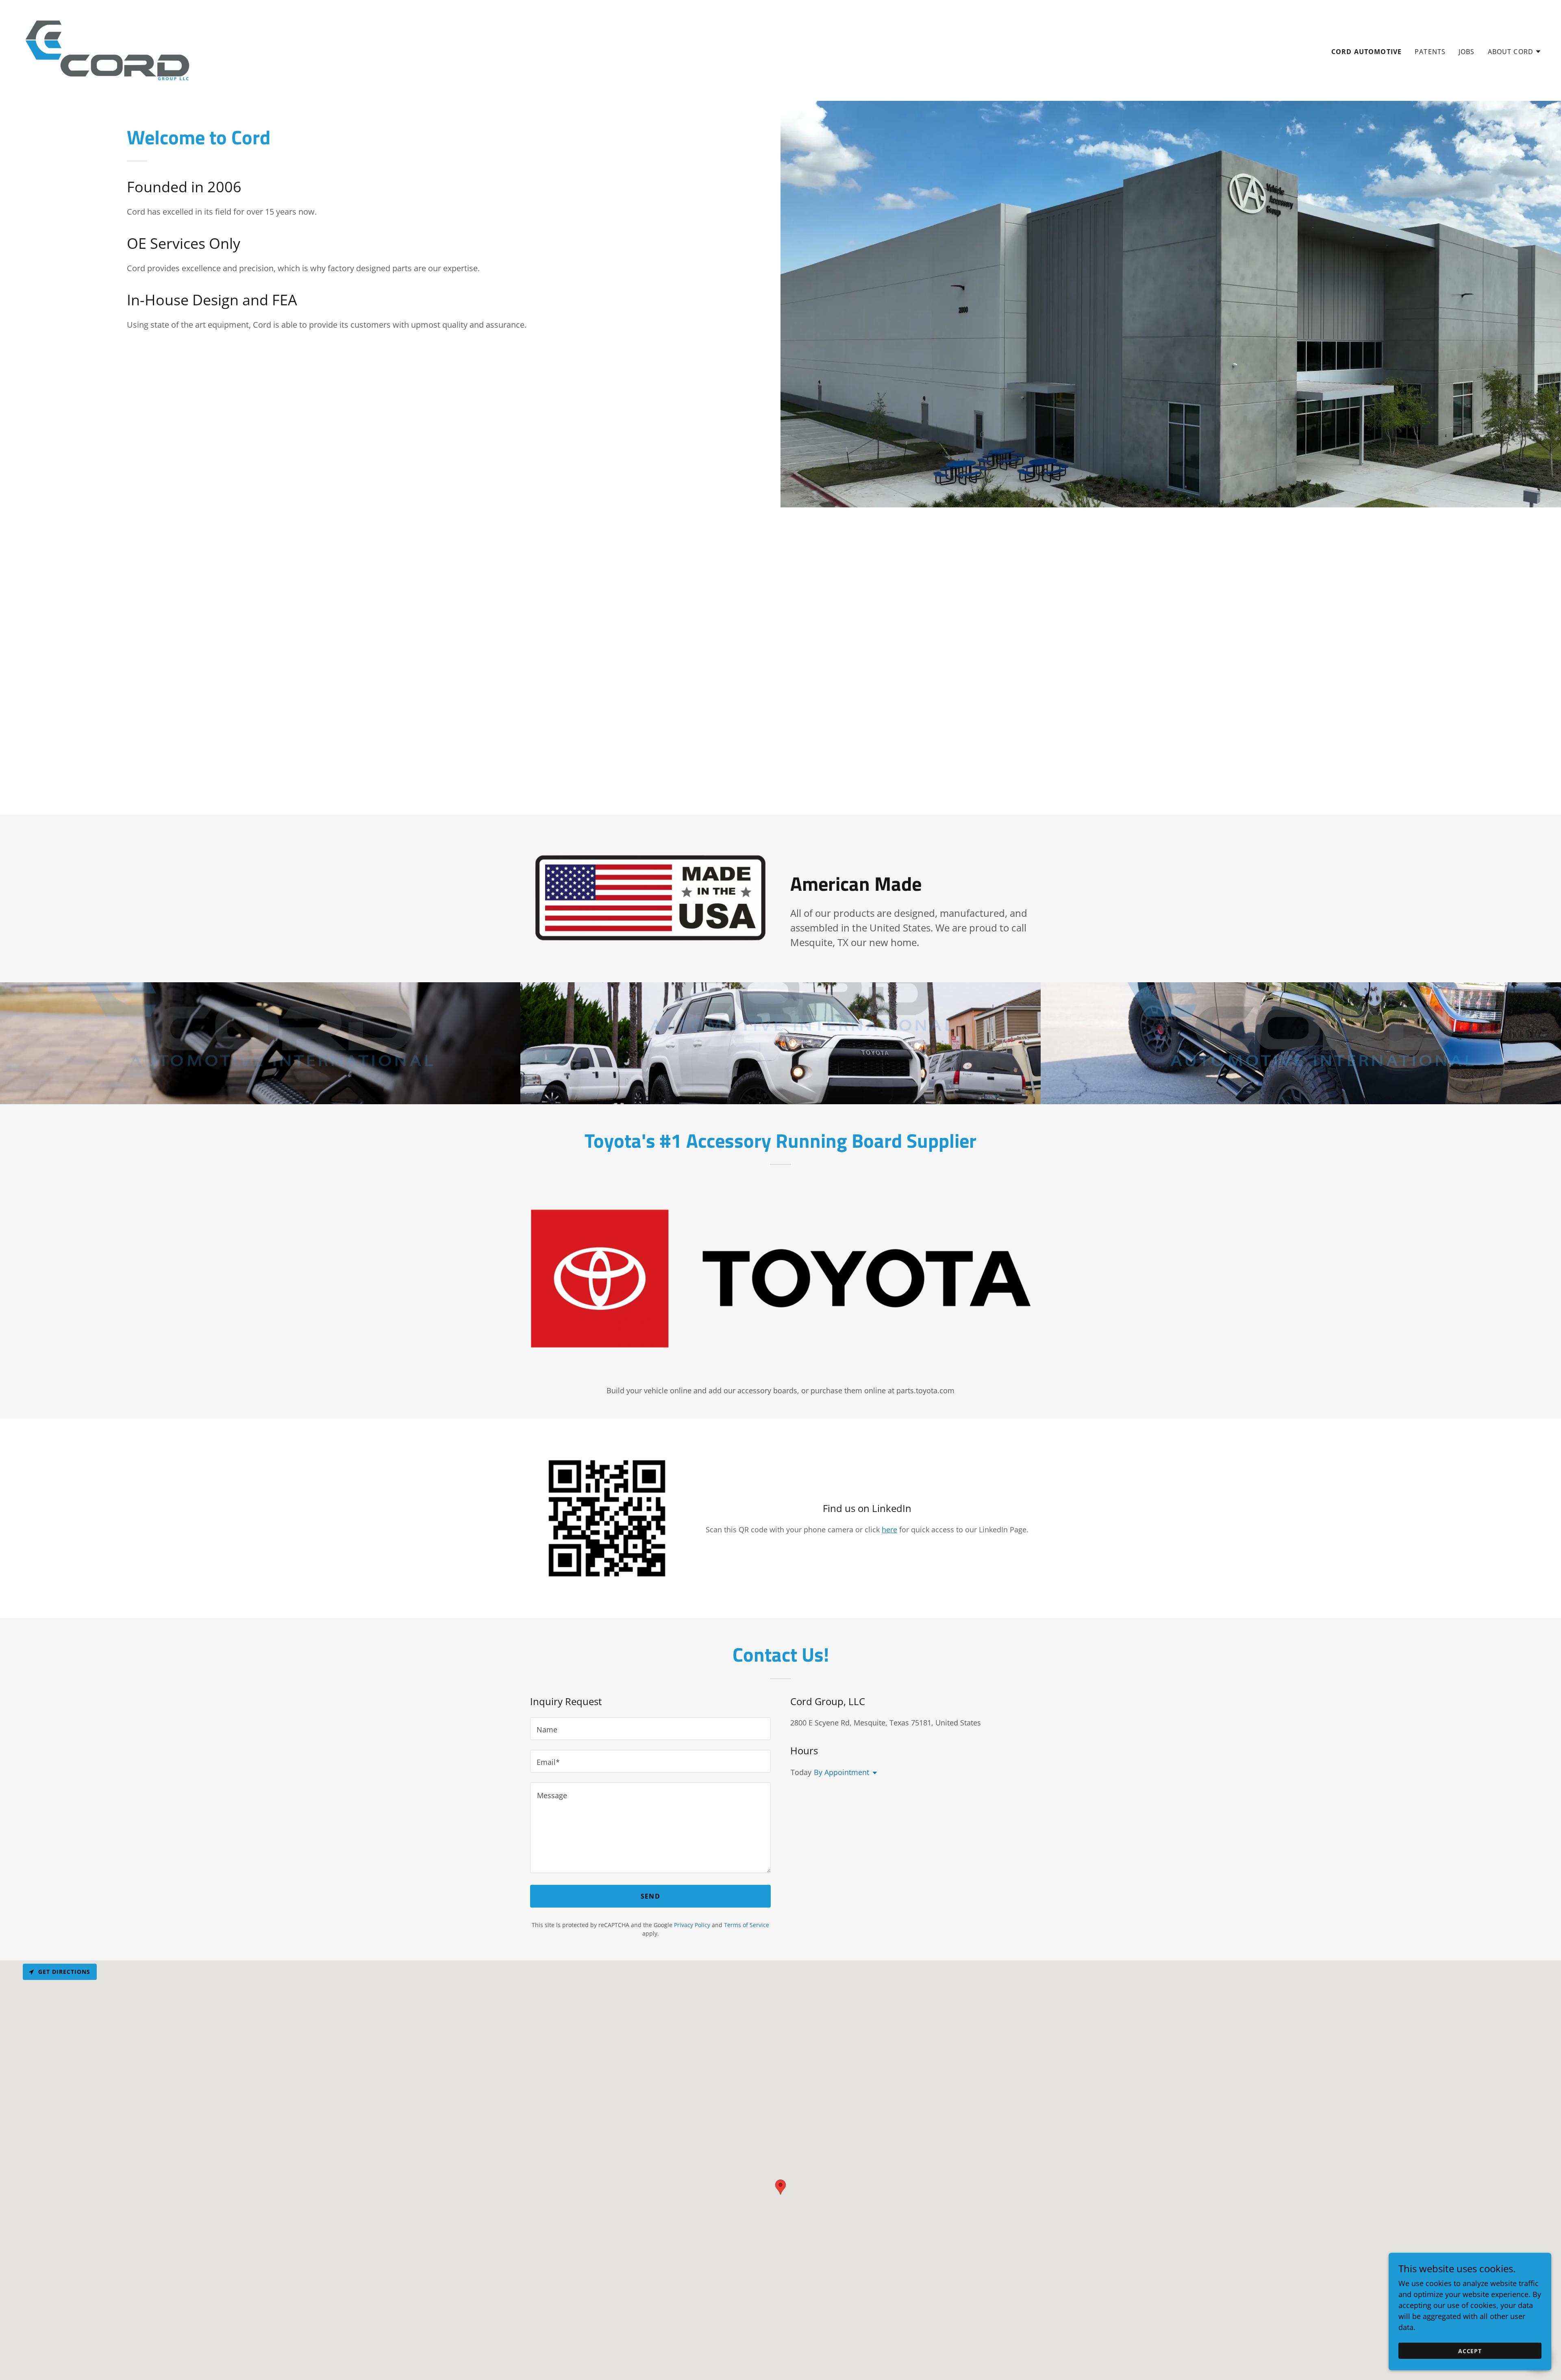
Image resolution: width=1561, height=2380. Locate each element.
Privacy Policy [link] (692, 1925)
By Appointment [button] (841, 1772)
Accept (1470, 2351)
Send (650, 1896)
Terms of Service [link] (747, 1925)
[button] (1515, 52)
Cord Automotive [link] (1366, 52)
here (889, 1529)
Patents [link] (1430, 52)
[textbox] (650, 1729)
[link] (107, 50)
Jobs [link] (1467, 52)
